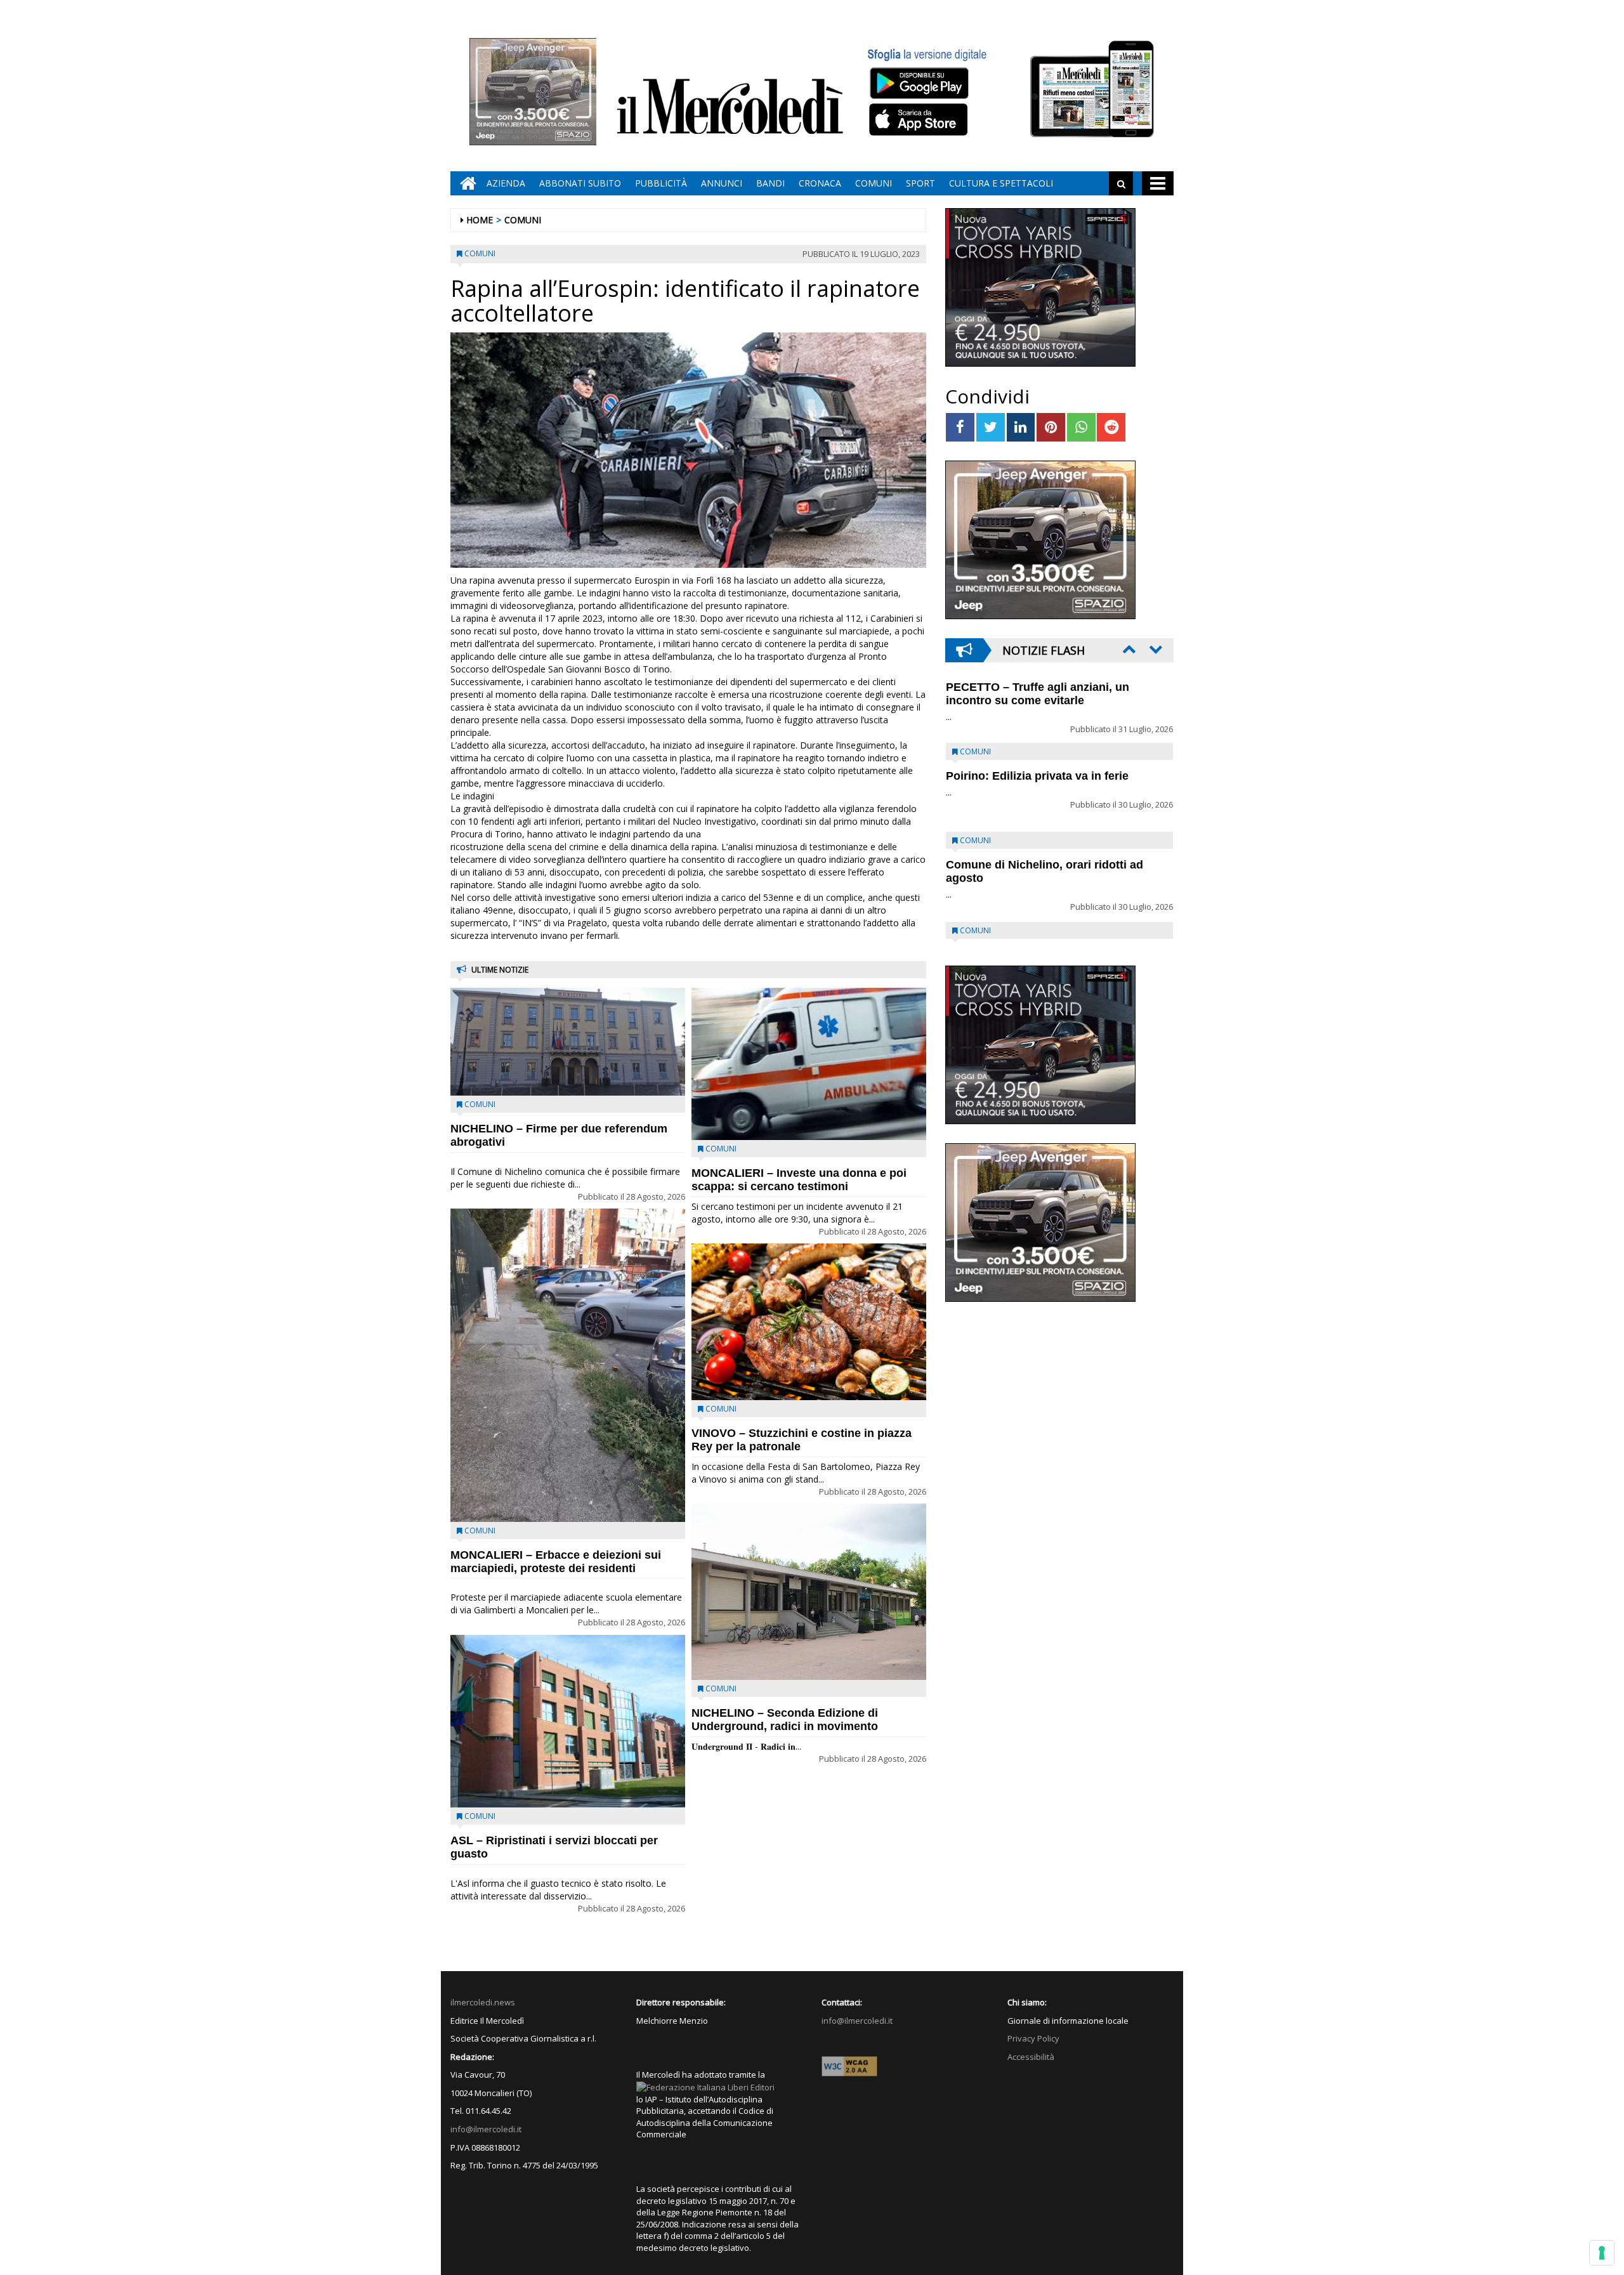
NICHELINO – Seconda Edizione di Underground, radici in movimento (785, 1720)
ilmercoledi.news (483, 2002)
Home (480, 220)
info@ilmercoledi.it (486, 2129)
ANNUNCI (722, 183)
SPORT (920, 183)
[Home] (465, 183)
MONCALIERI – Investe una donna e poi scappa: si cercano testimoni (799, 1180)
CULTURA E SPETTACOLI (1001, 183)
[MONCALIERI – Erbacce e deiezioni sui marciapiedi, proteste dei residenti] (568, 1365)
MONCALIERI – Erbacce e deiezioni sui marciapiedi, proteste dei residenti (556, 1562)
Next (1155, 649)
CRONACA (820, 183)
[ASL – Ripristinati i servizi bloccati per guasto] (568, 1721)
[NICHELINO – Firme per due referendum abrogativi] (568, 1042)
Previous (1128, 649)
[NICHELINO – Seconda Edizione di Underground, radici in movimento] (809, 1592)
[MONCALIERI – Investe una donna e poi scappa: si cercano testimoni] (809, 1064)
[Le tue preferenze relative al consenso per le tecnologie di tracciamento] (1602, 2253)
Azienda (506, 183)
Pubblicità (661, 183)
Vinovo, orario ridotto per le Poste (1038, 712)
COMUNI (874, 183)
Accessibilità (1031, 2057)
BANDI (770, 183)
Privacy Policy (1033, 2038)
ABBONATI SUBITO (580, 183)
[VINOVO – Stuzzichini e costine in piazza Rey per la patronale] (809, 1322)
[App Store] (920, 120)
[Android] (919, 83)
